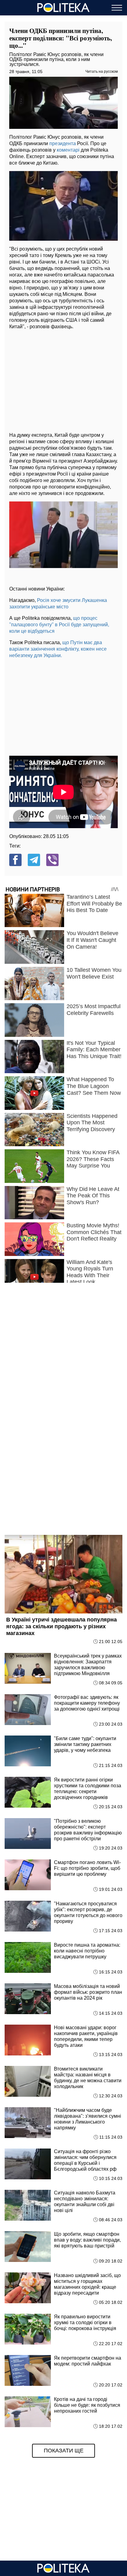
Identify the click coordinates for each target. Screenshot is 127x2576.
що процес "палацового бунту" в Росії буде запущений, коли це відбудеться (59, 625)
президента (63, 143)
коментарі (68, 150)
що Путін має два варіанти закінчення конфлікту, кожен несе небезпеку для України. (58, 649)
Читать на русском (102, 72)
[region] (63, 379)
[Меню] (117, 8)
